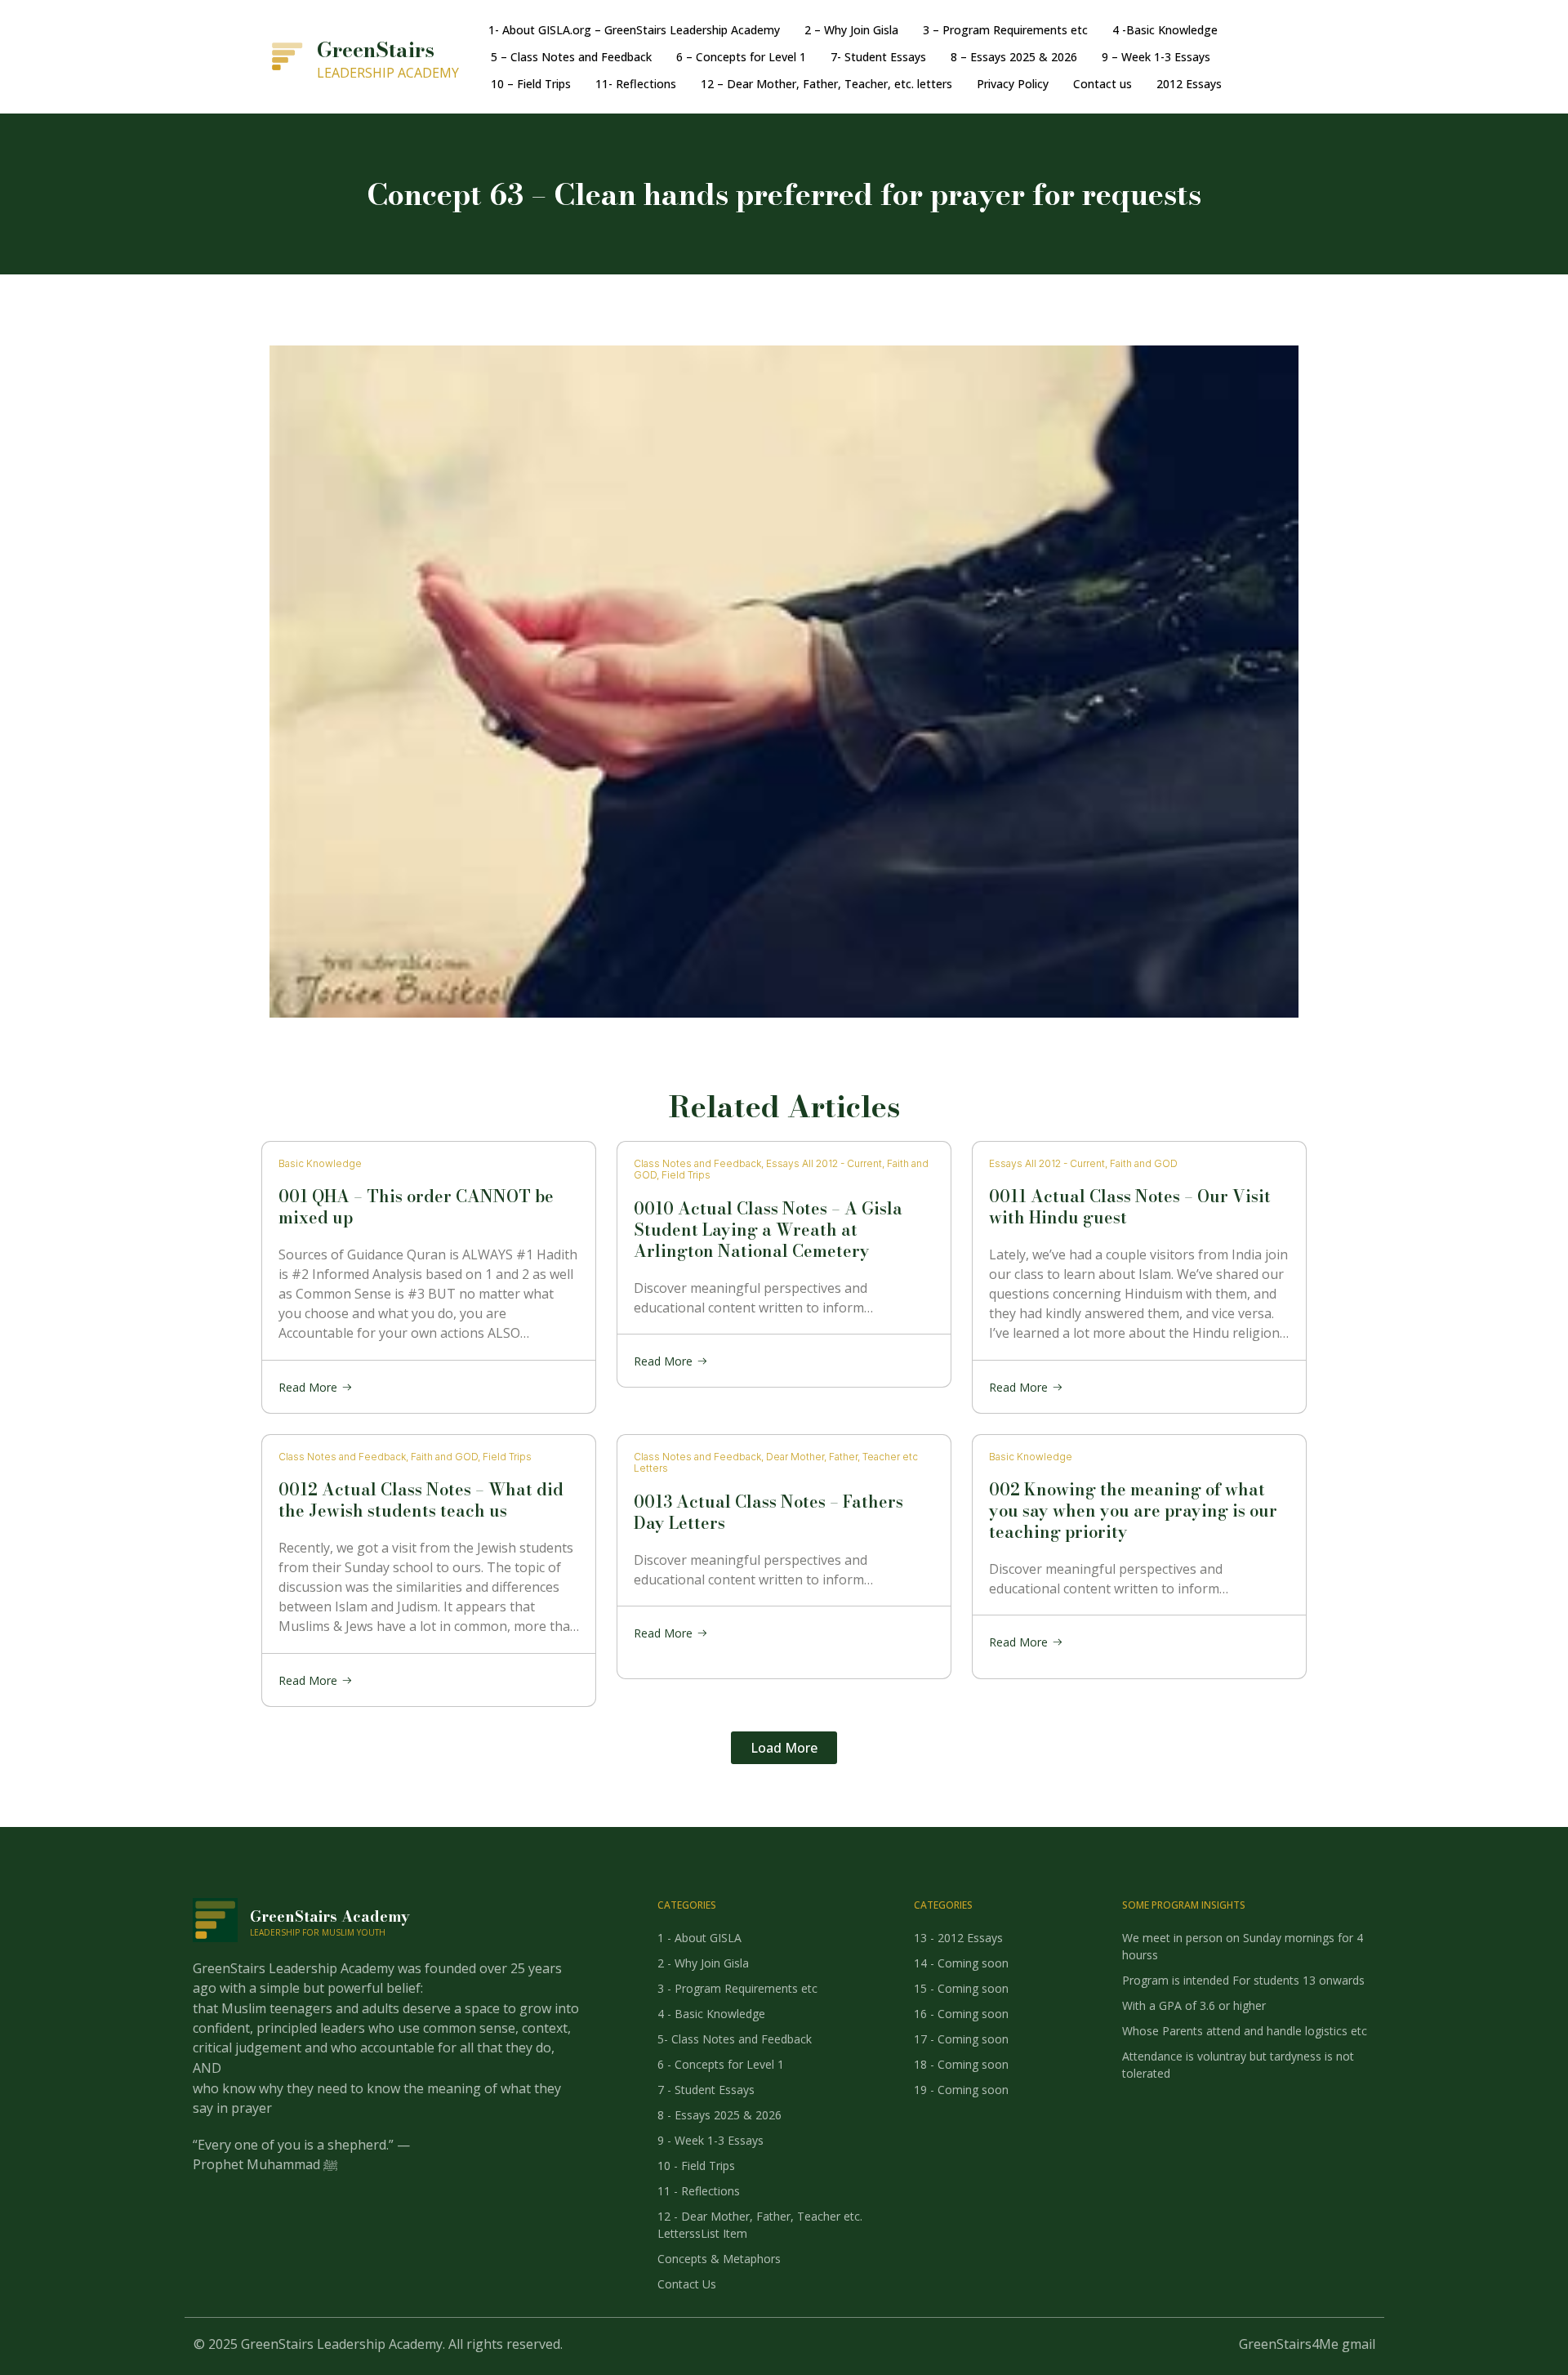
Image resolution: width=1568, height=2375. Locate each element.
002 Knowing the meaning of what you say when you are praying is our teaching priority (1133, 1511)
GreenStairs (376, 50)
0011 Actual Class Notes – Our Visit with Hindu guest (1130, 1207)
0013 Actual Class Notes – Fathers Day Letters (768, 1512)
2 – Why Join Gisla (851, 30)
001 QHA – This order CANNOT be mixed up (416, 1207)
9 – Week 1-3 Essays (1156, 57)
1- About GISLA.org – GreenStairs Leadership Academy (634, 30)
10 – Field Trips (531, 84)
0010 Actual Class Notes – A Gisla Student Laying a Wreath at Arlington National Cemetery (768, 1229)
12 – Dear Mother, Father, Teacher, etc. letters (826, 84)
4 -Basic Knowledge (1165, 30)
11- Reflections (636, 84)
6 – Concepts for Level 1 (741, 57)
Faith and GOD (1144, 1163)
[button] (784, 1748)
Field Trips (686, 1175)
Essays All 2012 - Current (824, 1163)
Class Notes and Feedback (697, 1163)
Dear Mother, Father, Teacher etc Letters (776, 1462)
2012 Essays (1189, 84)
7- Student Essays (878, 57)
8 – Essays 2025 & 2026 (1014, 57)
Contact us (1102, 84)
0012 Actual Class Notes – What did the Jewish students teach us (421, 1500)
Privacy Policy (1013, 84)
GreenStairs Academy (330, 1916)
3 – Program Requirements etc (1005, 30)
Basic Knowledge (320, 1163)
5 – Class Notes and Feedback (571, 57)
